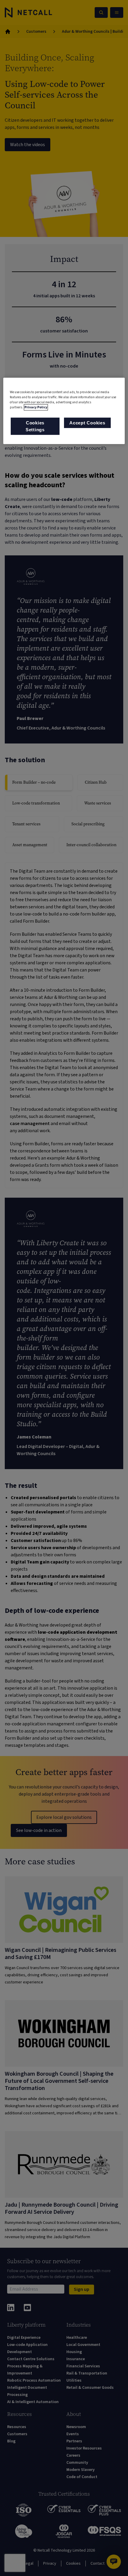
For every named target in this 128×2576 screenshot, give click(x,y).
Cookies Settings (35, 426)
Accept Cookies (87, 423)
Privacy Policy (36, 408)
